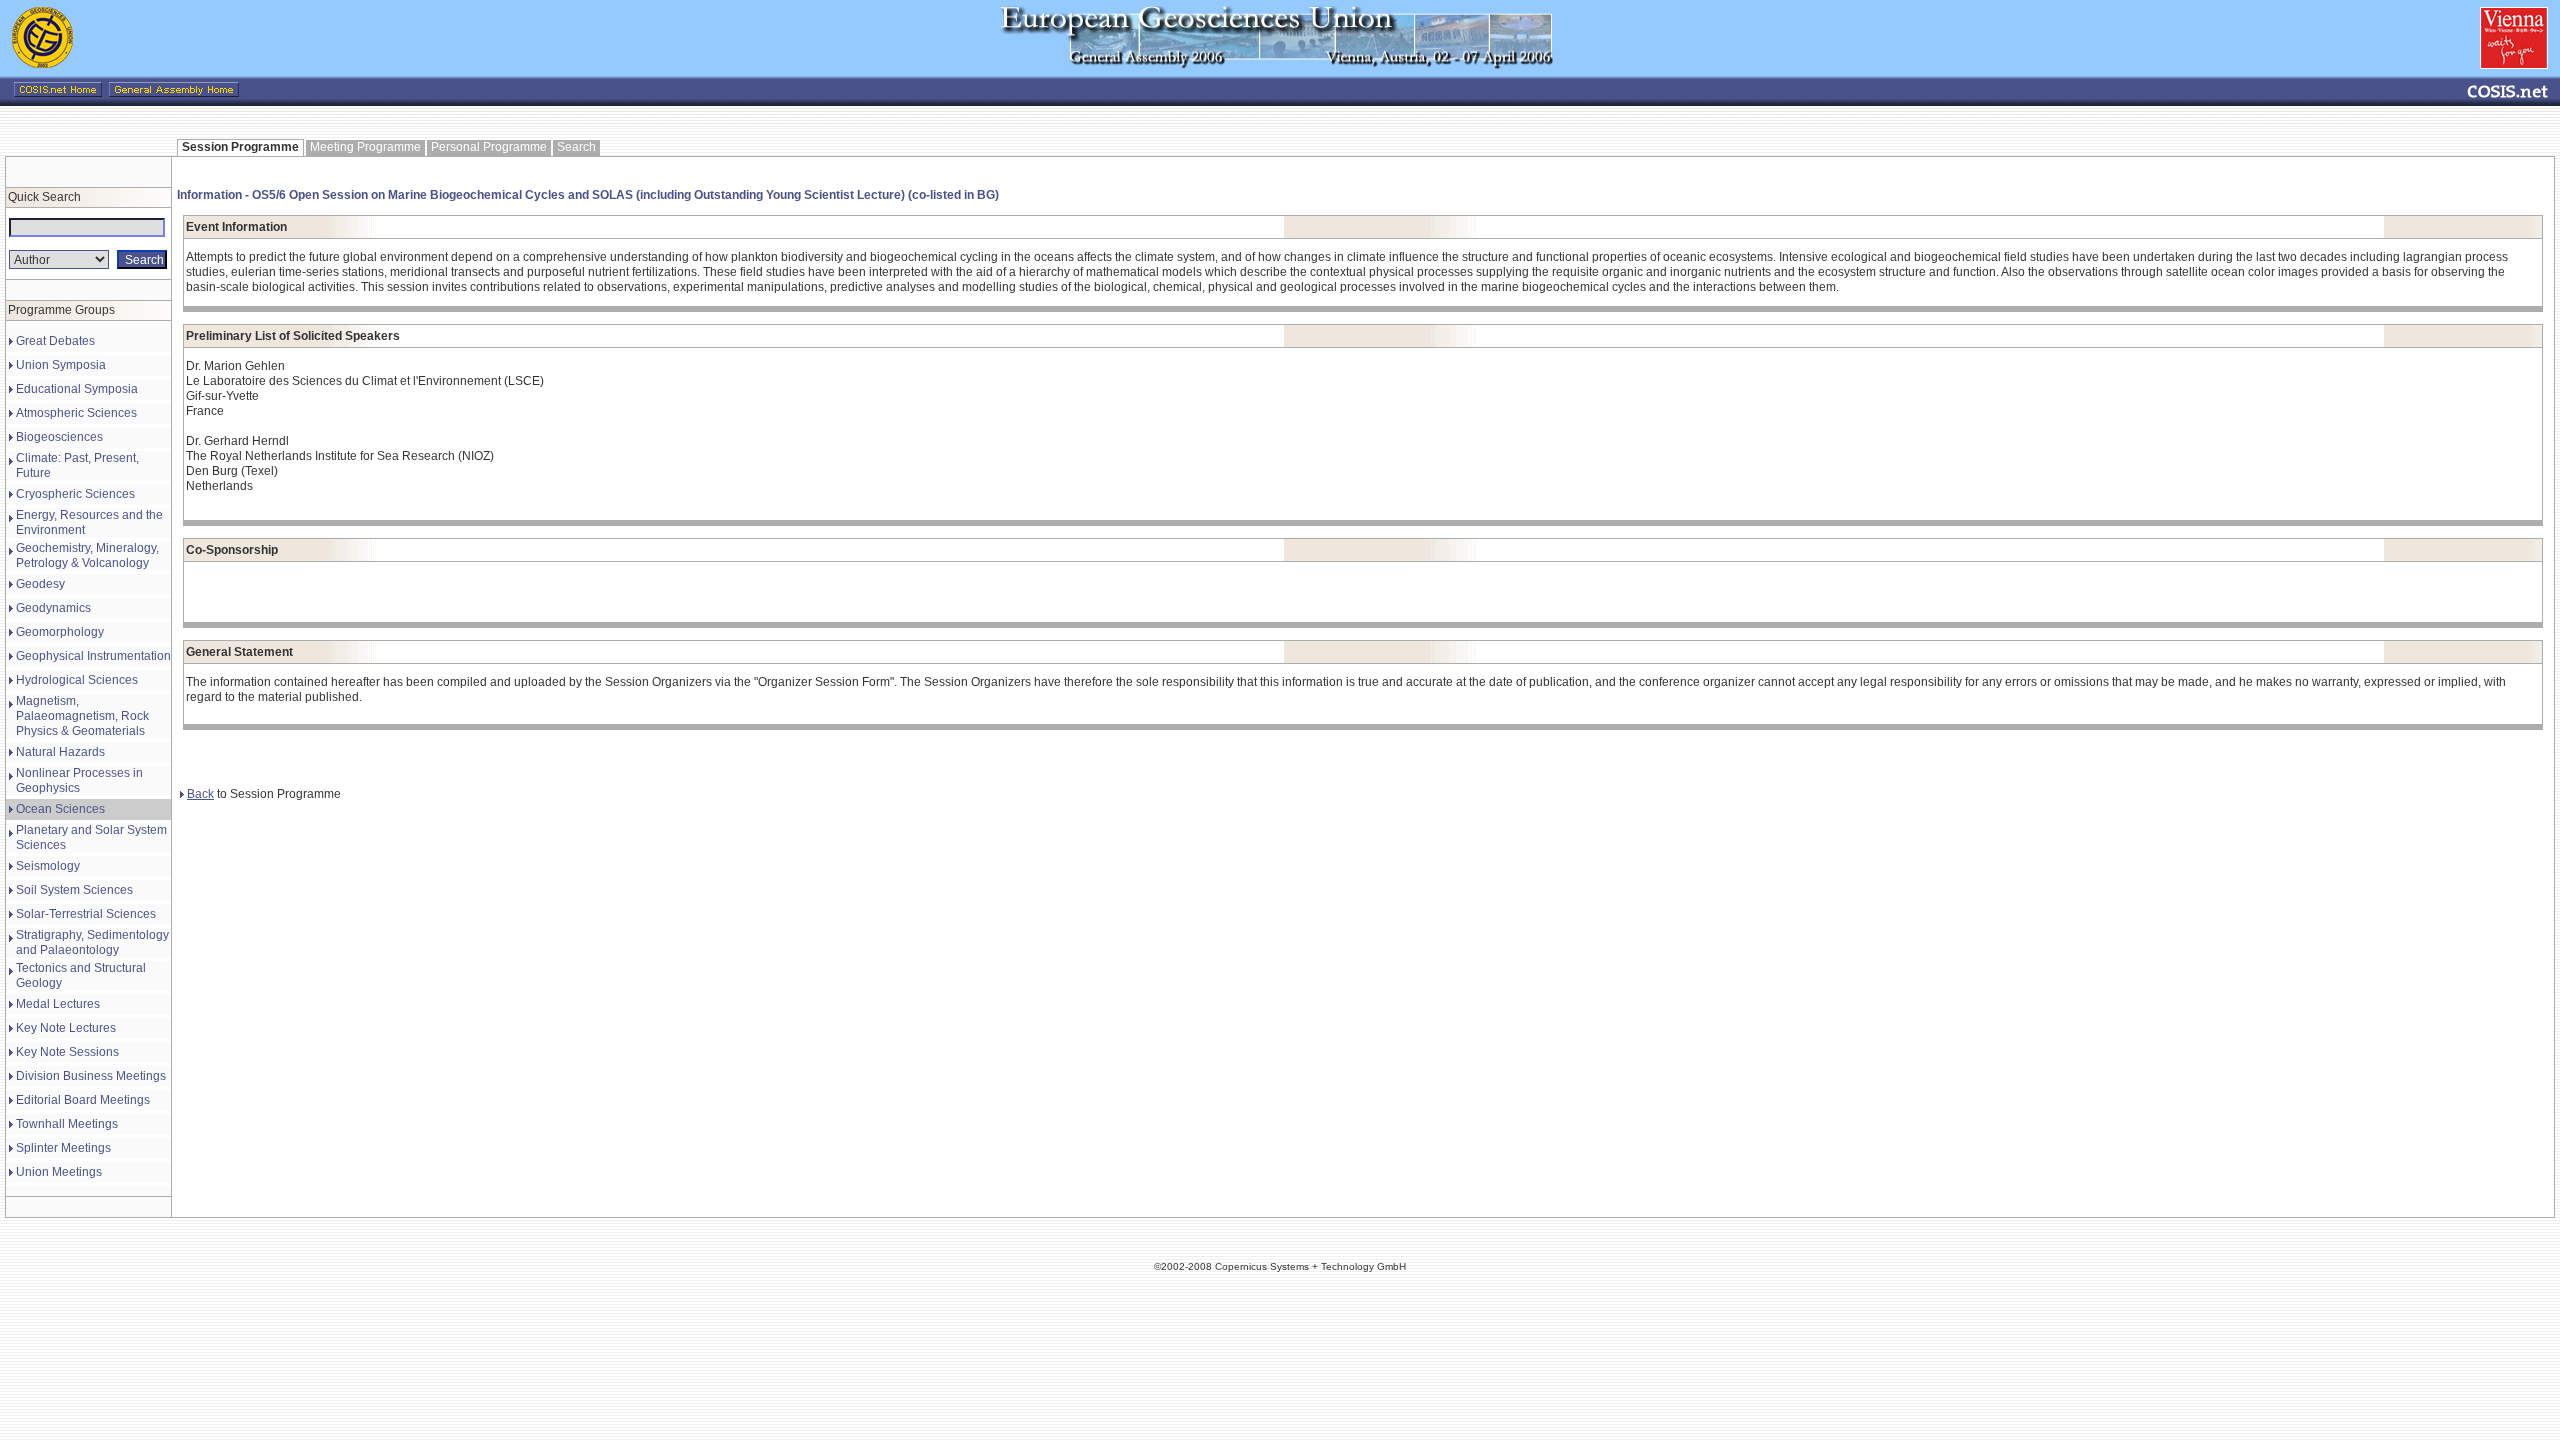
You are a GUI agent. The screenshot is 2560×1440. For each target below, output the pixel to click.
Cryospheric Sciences (75, 494)
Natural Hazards (60, 752)
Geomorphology (60, 632)
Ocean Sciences (60, 809)
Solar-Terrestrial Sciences (86, 914)
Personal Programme (489, 147)
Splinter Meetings (63, 1148)
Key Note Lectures (66, 1028)
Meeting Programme (365, 147)
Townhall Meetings (67, 1124)
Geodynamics (53, 608)
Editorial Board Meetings (83, 1100)
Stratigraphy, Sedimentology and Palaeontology (92, 942)
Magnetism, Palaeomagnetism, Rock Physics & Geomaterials (82, 716)
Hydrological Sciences (77, 680)
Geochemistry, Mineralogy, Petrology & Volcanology (87, 555)
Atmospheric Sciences (76, 413)
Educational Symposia (77, 389)
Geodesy (40, 584)
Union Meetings (59, 1172)
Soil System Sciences (74, 890)
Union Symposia (61, 365)
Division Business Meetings (91, 1076)
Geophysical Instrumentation (93, 656)
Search (576, 147)
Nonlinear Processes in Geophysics (79, 780)
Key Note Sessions (67, 1052)
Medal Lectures (58, 1004)
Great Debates (55, 341)
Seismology (48, 866)
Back (200, 794)
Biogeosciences (59, 437)
